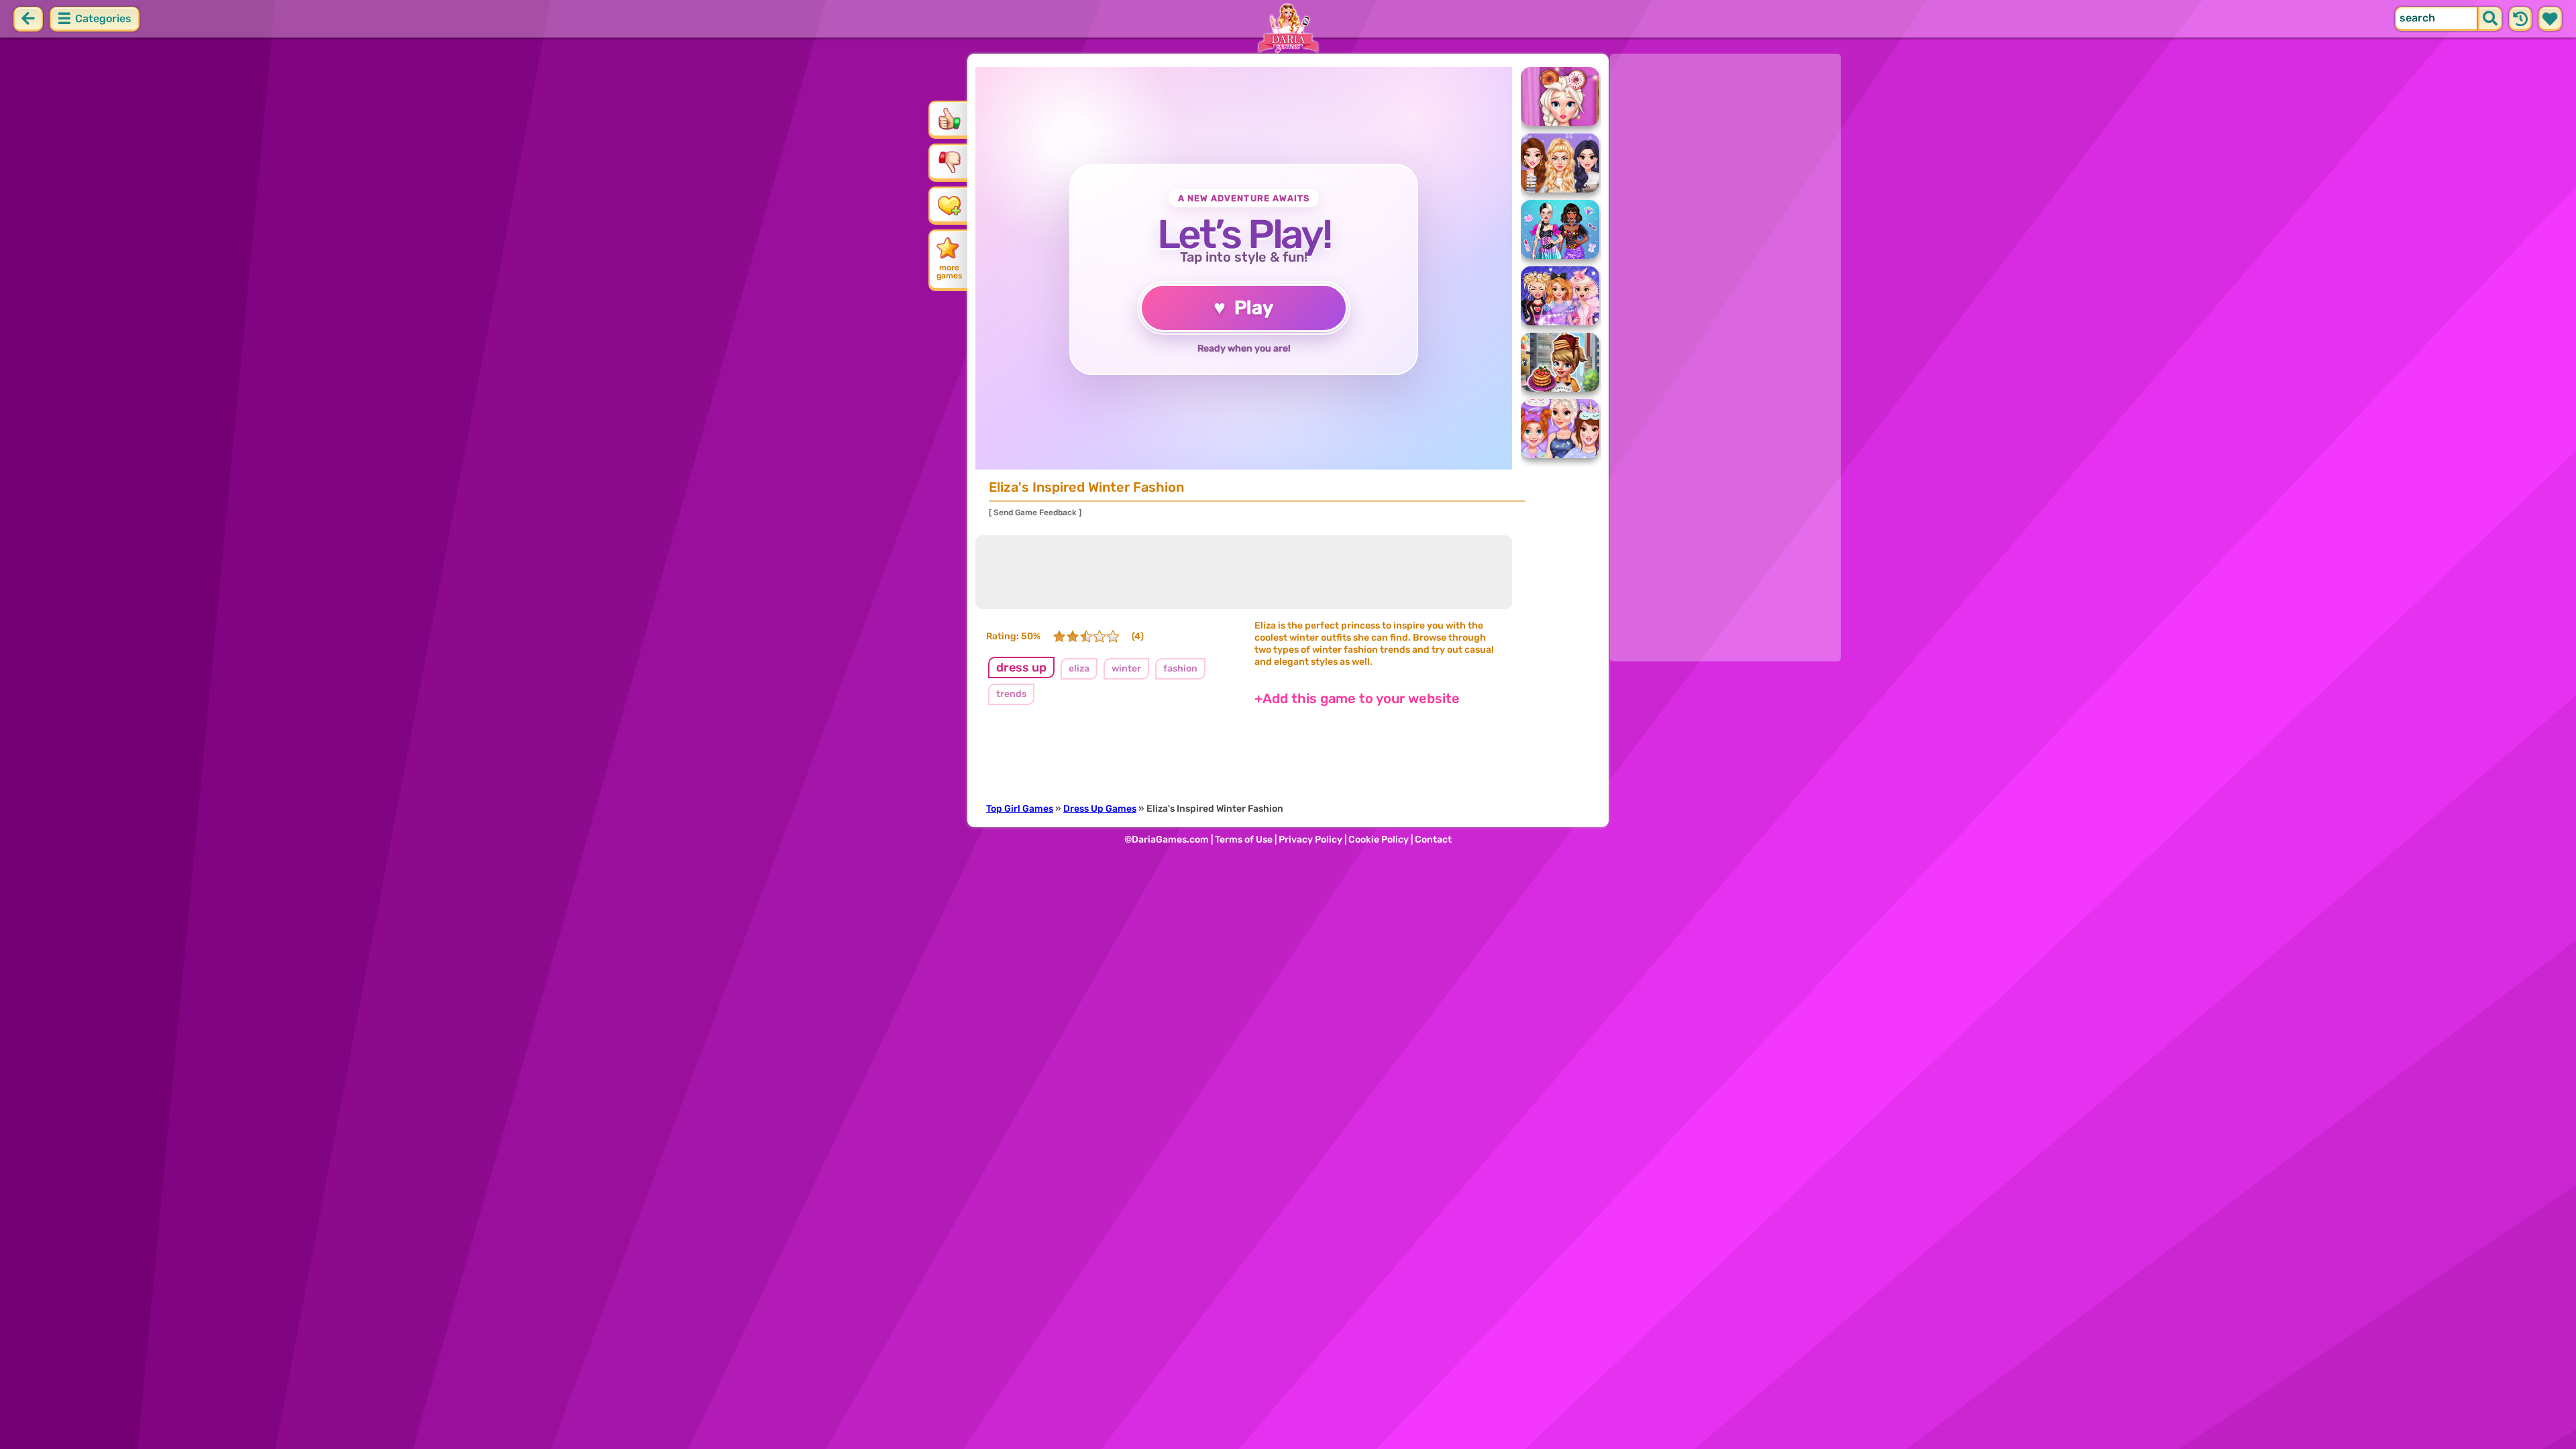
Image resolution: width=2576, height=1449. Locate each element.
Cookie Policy (1379, 840)
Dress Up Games (1100, 809)
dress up (1021, 667)
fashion (1180, 668)
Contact (1433, 840)
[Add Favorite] (949, 205)
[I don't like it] (949, 162)
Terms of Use (1244, 840)
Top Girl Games (1020, 809)
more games (949, 272)
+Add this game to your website (1357, 698)
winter (1126, 668)
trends (1011, 694)
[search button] (2490, 19)
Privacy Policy (1310, 840)
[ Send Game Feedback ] (1035, 513)
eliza (1079, 668)
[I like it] (949, 119)
